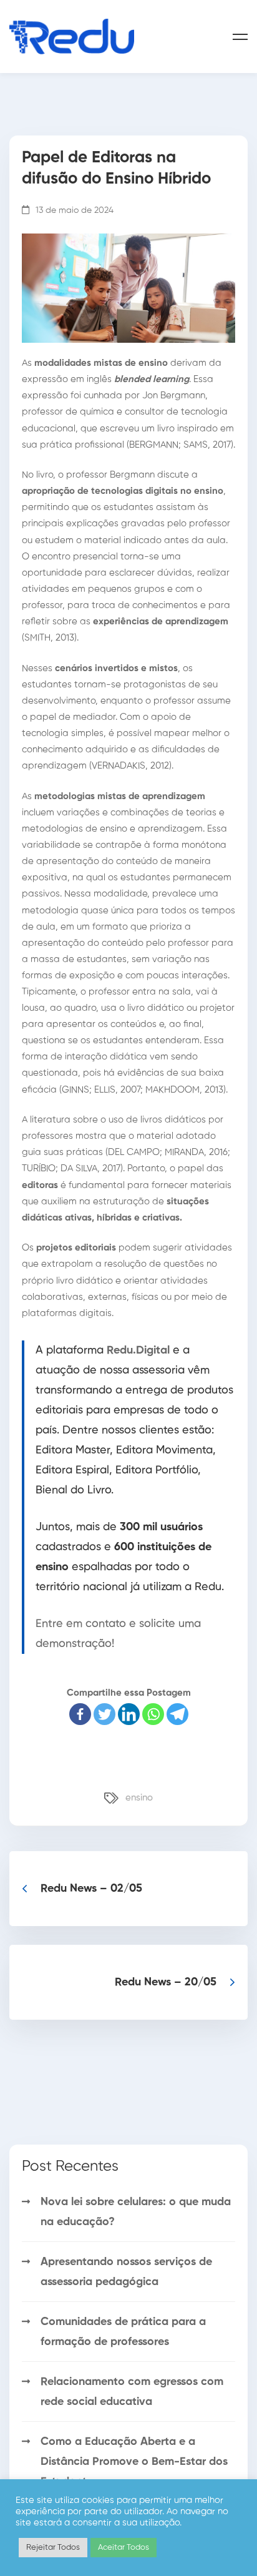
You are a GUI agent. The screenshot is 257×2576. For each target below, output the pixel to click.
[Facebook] (80, 1714)
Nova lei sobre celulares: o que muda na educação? (136, 2212)
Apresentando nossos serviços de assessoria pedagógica (126, 2272)
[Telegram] (177, 1714)
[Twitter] (104, 1714)
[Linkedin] (129, 1714)
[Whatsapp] (153, 1714)
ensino (139, 1798)
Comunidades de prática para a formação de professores (123, 2332)
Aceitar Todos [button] (124, 2548)
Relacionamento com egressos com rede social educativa (132, 2392)
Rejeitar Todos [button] (53, 2548)
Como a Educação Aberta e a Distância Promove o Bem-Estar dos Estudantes (134, 2462)
